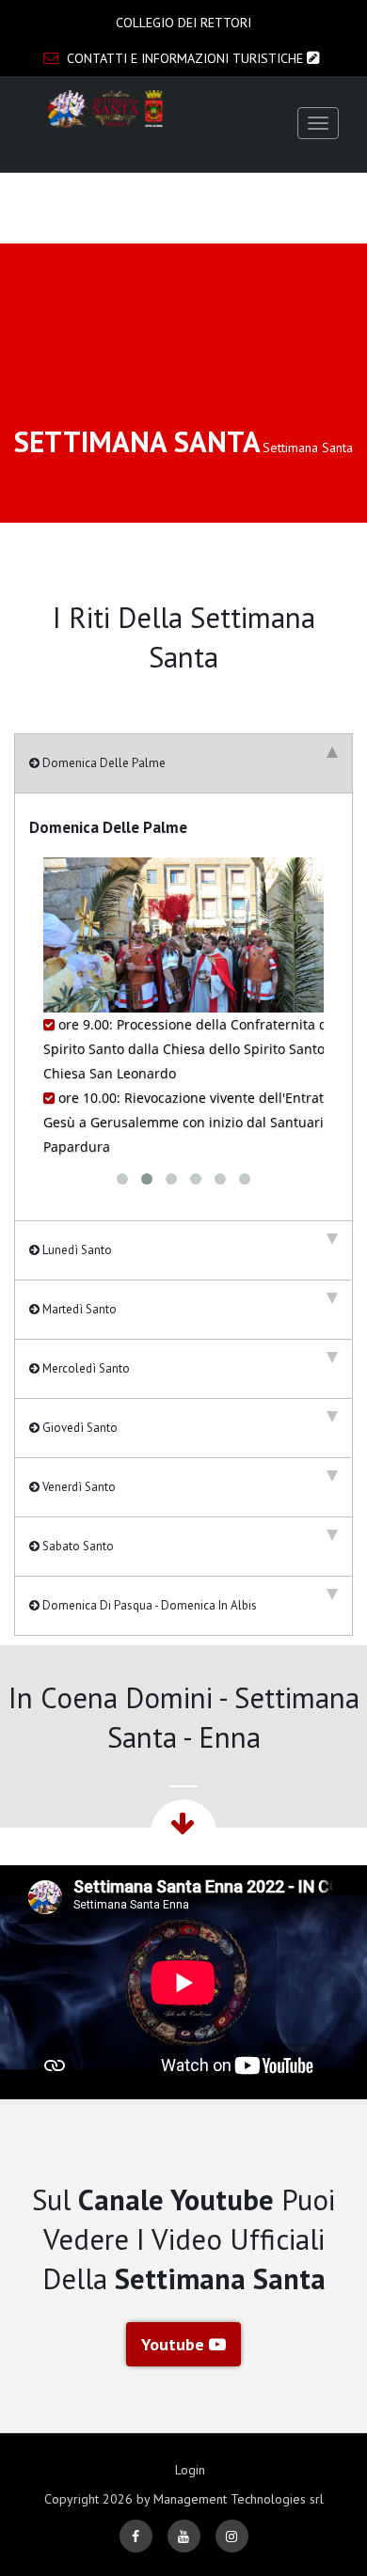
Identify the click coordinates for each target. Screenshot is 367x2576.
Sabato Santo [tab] (77, 1546)
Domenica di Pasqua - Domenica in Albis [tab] (148, 1605)
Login (190, 2470)
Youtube (175, 2344)
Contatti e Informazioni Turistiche (185, 58)
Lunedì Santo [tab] (76, 1250)
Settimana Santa (308, 448)
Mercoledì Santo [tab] (85, 1368)
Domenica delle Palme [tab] (103, 763)
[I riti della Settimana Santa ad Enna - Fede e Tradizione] (106, 109)
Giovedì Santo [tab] (79, 1428)
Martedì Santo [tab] (78, 1309)
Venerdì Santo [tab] (78, 1487)
